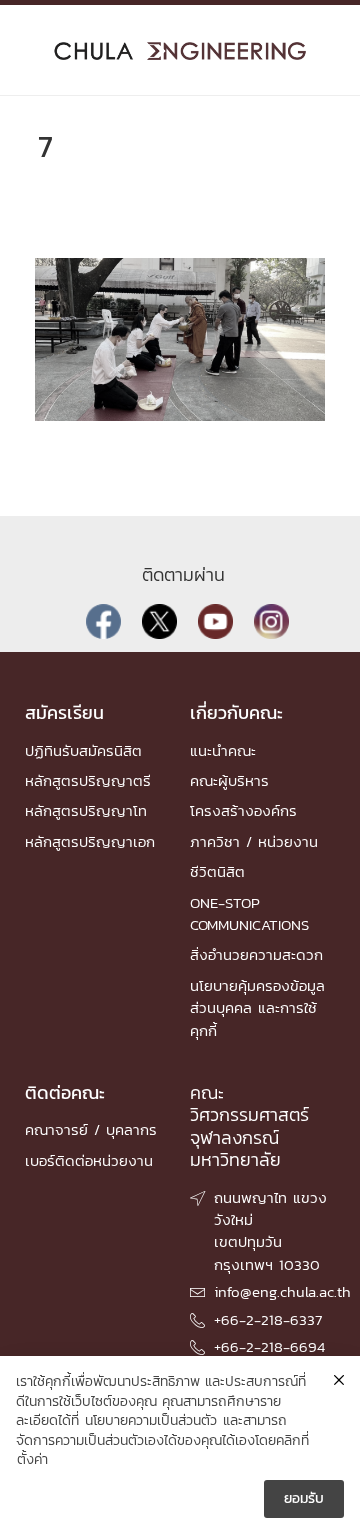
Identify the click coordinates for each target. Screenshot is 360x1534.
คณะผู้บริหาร (229, 780)
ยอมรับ (304, 1498)
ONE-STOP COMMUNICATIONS (249, 913)
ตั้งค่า (32, 1460)
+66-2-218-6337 (268, 1319)
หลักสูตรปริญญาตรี (88, 780)
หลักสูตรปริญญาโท (86, 810)
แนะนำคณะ (223, 750)
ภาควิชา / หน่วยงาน (254, 841)
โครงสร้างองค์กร (243, 810)
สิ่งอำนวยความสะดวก (256, 954)
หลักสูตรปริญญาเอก (90, 841)
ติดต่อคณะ (65, 1092)
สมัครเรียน (64, 712)
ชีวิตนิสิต (217, 871)
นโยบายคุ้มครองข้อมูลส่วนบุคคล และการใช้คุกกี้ (257, 1008)
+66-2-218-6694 (269, 1346)
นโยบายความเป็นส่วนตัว (151, 1421)
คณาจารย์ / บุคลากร (91, 1129)
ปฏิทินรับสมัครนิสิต (83, 750)
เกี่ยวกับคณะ (236, 712)
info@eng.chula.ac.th (282, 1291)
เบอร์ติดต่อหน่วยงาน (89, 1160)
